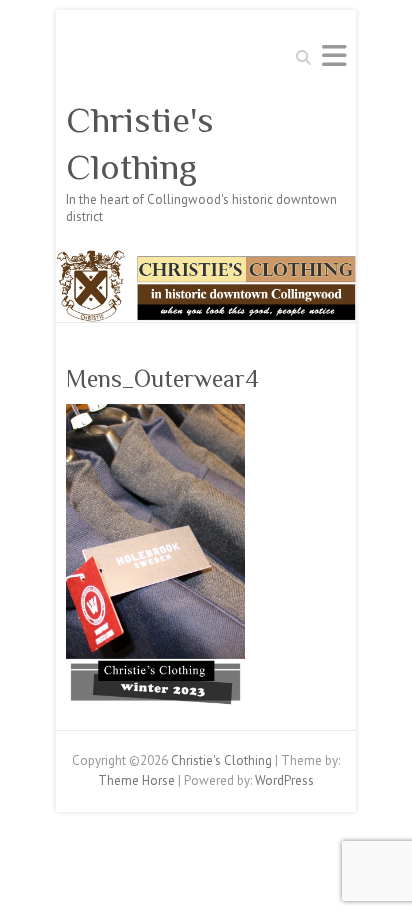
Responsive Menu (334, 55)
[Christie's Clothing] (206, 259)
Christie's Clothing (140, 143)
